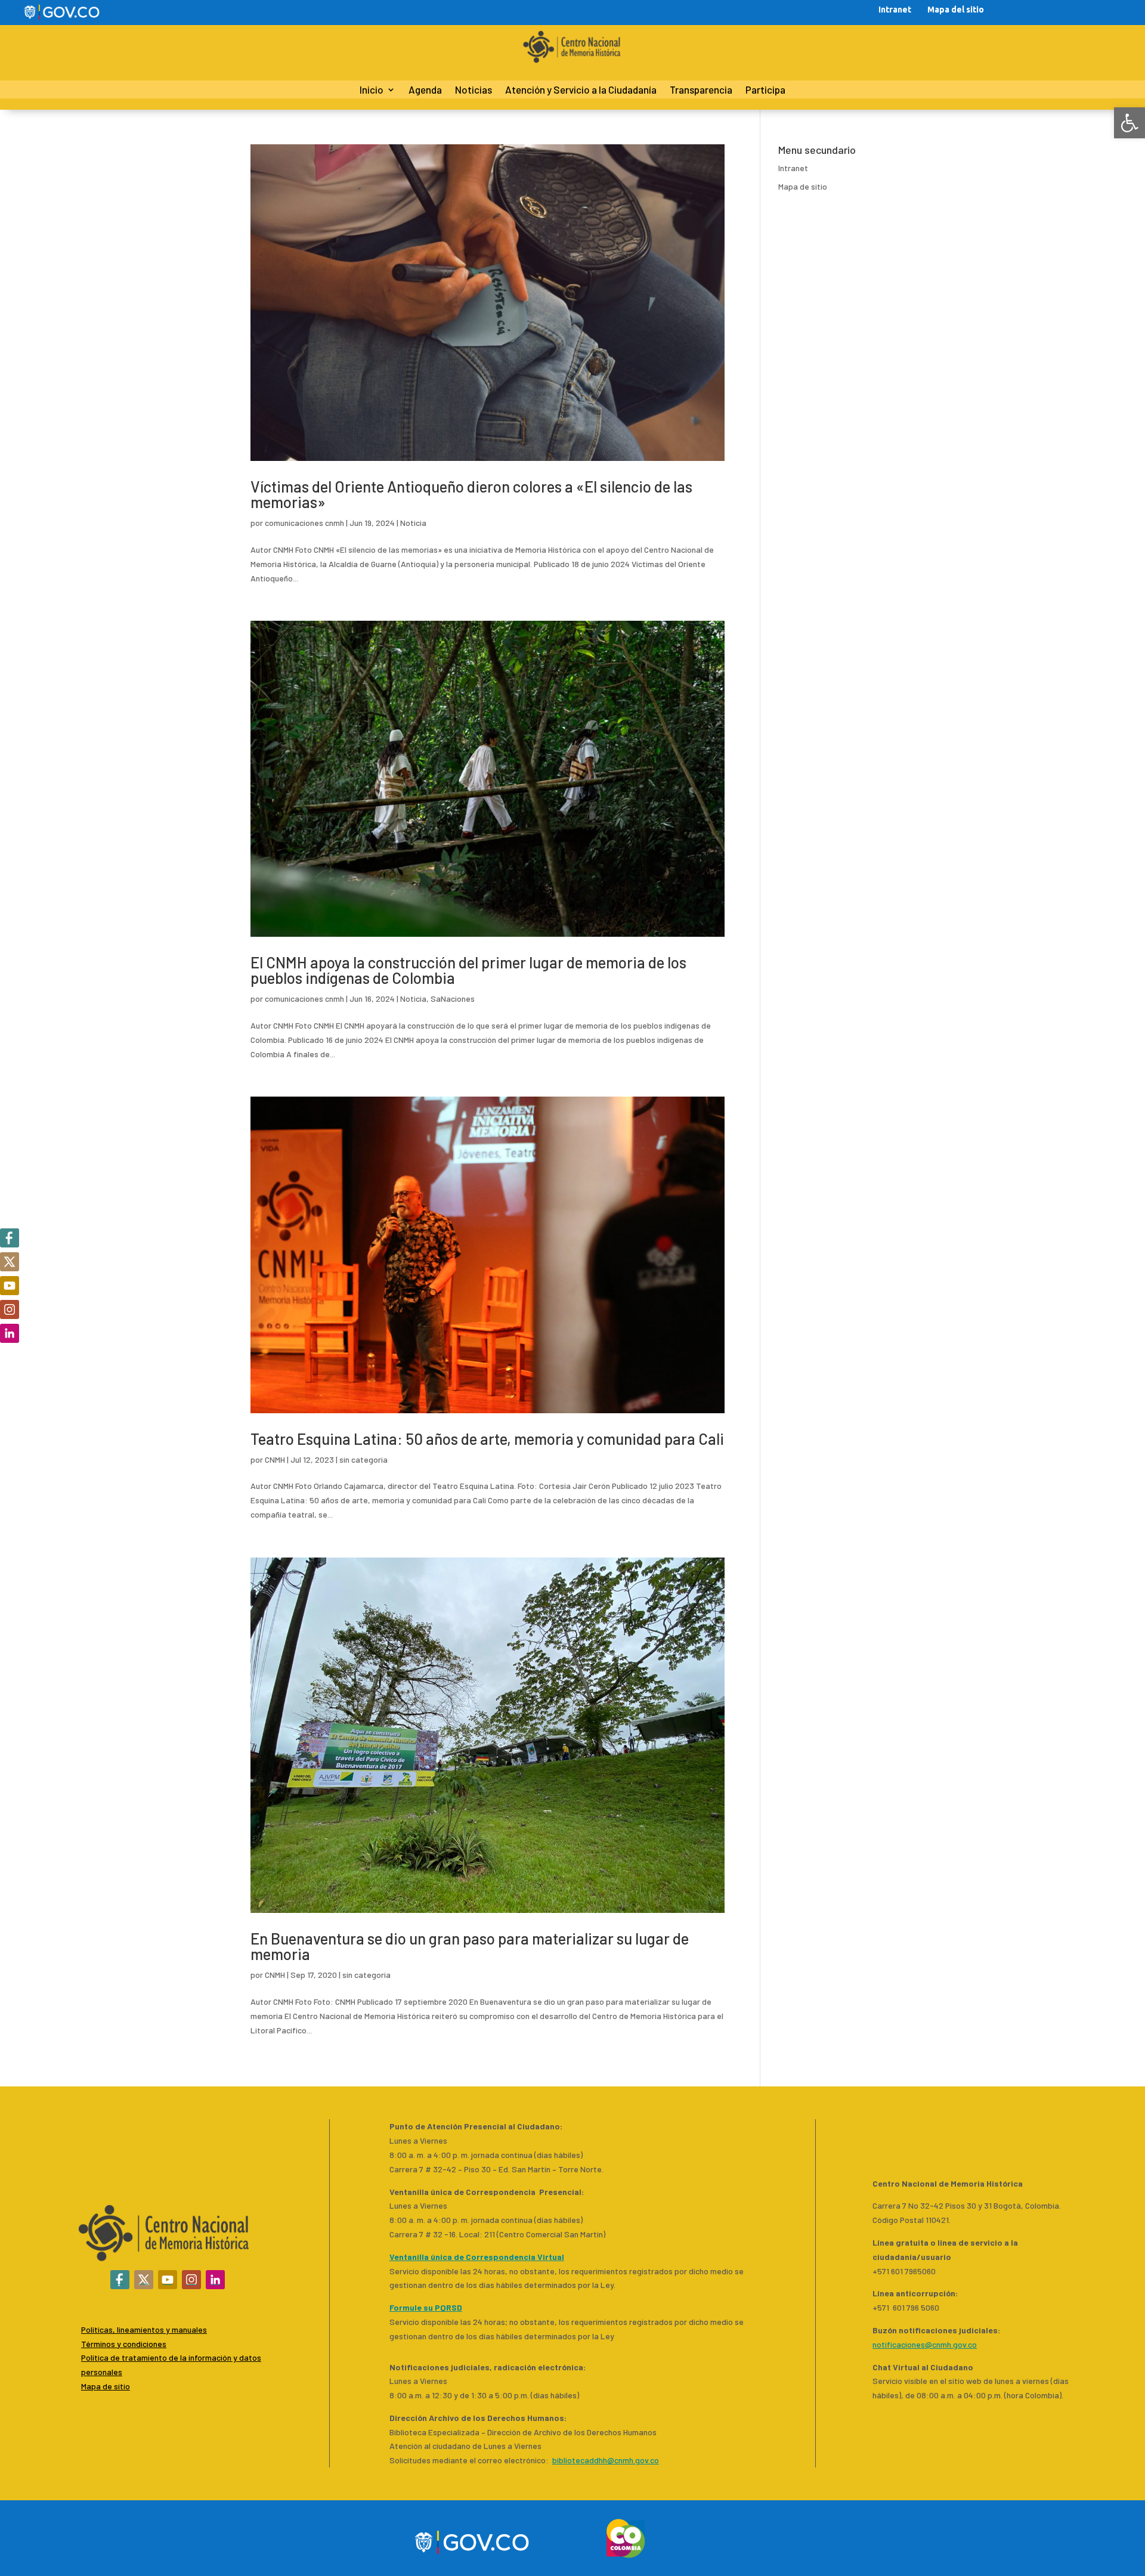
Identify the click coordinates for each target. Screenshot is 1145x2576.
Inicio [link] (372, 90)
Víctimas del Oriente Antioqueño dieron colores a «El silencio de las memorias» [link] (471, 494)
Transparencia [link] (701, 90)
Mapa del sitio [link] (956, 10)
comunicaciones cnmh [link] (304, 523)
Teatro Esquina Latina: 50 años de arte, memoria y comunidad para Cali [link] (487, 1439)
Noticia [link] (413, 523)
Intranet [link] (895, 10)
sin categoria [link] (363, 1459)
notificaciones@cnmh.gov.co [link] (925, 2344)
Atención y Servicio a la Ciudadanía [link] (581, 90)
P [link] (83, 2357)
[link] (1129, 123)
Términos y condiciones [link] (124, 2344)
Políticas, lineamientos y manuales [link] (144, 2329)
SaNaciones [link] (453, 998)
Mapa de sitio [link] (803, 186)
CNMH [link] (275, 1459)
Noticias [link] (474, 90)
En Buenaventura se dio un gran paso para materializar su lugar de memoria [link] (470, 1946)
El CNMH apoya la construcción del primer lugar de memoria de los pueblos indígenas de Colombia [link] (468, 970)
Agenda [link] (425, 90)
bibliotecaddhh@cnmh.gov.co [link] (606, 2460)
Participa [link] (765, 90)
